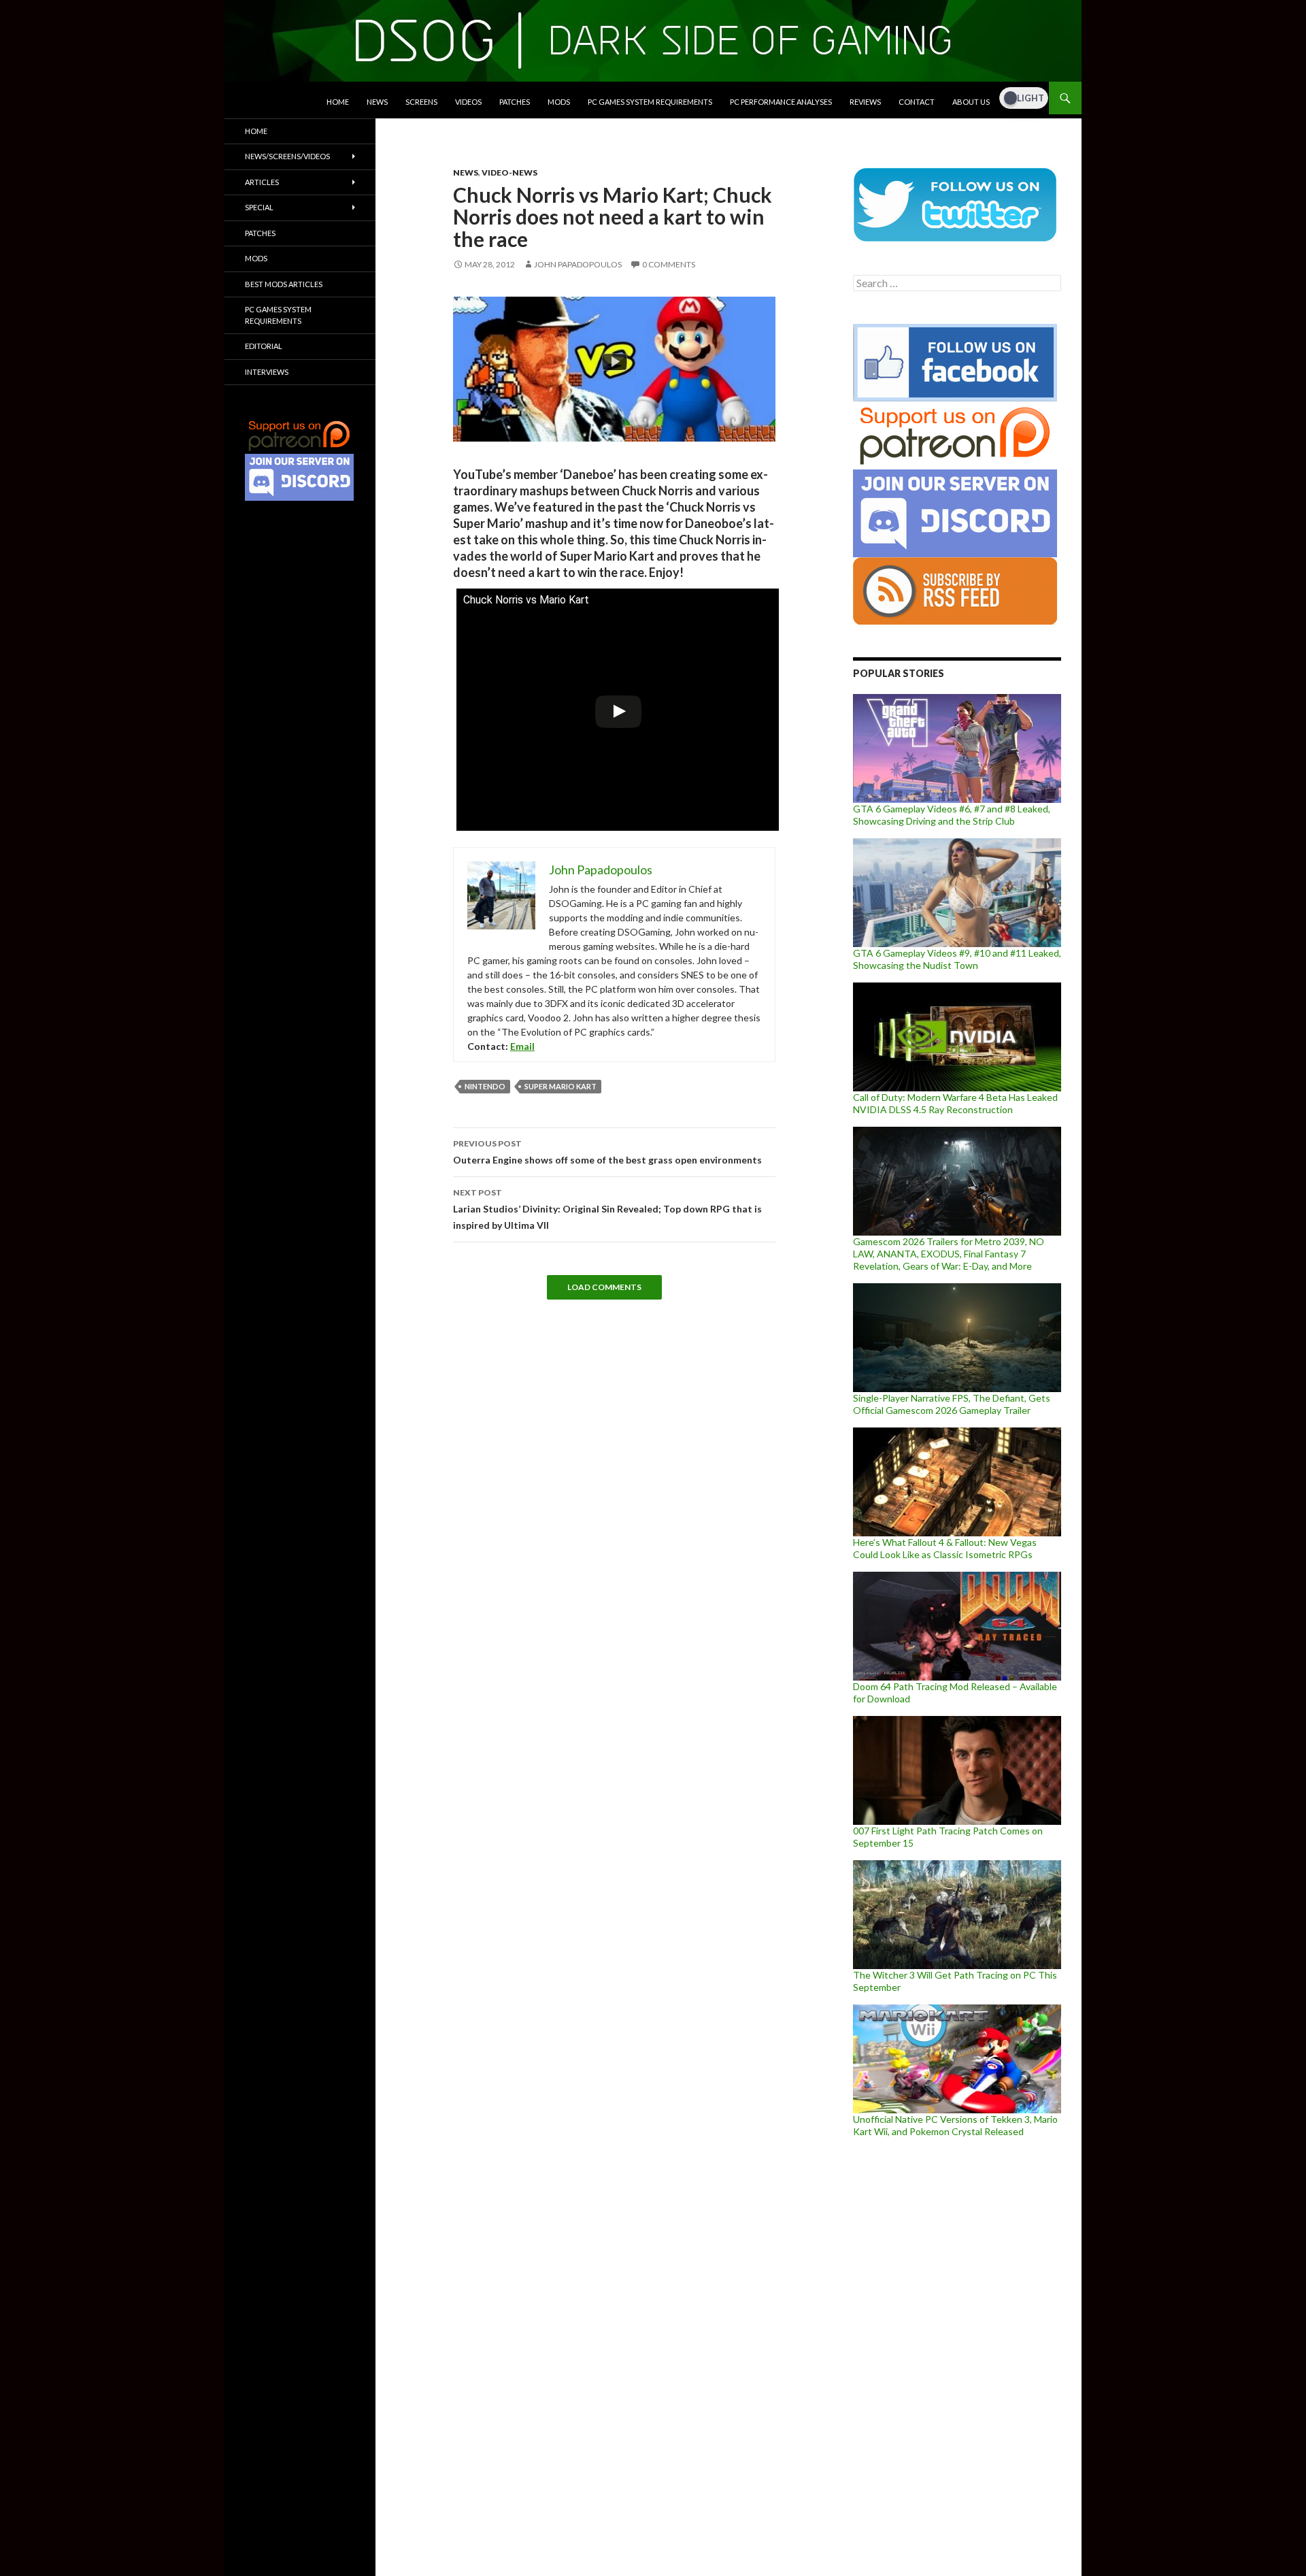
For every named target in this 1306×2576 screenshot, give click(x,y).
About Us (971, 102)
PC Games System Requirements (650, 102)
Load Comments (604, 1287)
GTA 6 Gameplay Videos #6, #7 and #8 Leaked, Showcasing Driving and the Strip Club (952, 815)
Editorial (264, 346)
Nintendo (485, 1086)
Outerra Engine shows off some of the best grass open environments (607, 1152)
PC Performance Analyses (781, 102)
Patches (515, 102)
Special (259, 207)
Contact (917, 102)
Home (338, 102)
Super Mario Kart (560, 1086)
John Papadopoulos (578, 264)
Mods (559, 102)
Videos (468, 102)
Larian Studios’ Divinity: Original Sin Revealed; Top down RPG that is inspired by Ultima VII (607, 1209)
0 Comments (669, 264)
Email (522, 1046)
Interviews (267, 372)
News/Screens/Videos (287, 156)
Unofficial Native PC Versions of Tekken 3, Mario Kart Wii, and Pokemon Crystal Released (955, 2125)
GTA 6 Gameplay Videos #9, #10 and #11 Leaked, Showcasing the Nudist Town (957, 959)
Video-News (509, 172)
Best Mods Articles (284, 284)
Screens (421, 102)
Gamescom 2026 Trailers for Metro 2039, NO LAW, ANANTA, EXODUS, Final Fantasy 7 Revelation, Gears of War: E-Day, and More (949, 1254)
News (377, 102)
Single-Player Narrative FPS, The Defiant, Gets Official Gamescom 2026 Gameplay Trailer (952, 1404)
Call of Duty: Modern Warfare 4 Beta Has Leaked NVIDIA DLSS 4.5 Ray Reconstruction (955, 1103)
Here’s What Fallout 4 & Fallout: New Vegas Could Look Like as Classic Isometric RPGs (945, 1548)
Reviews (865, 102)
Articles (262, 182)
